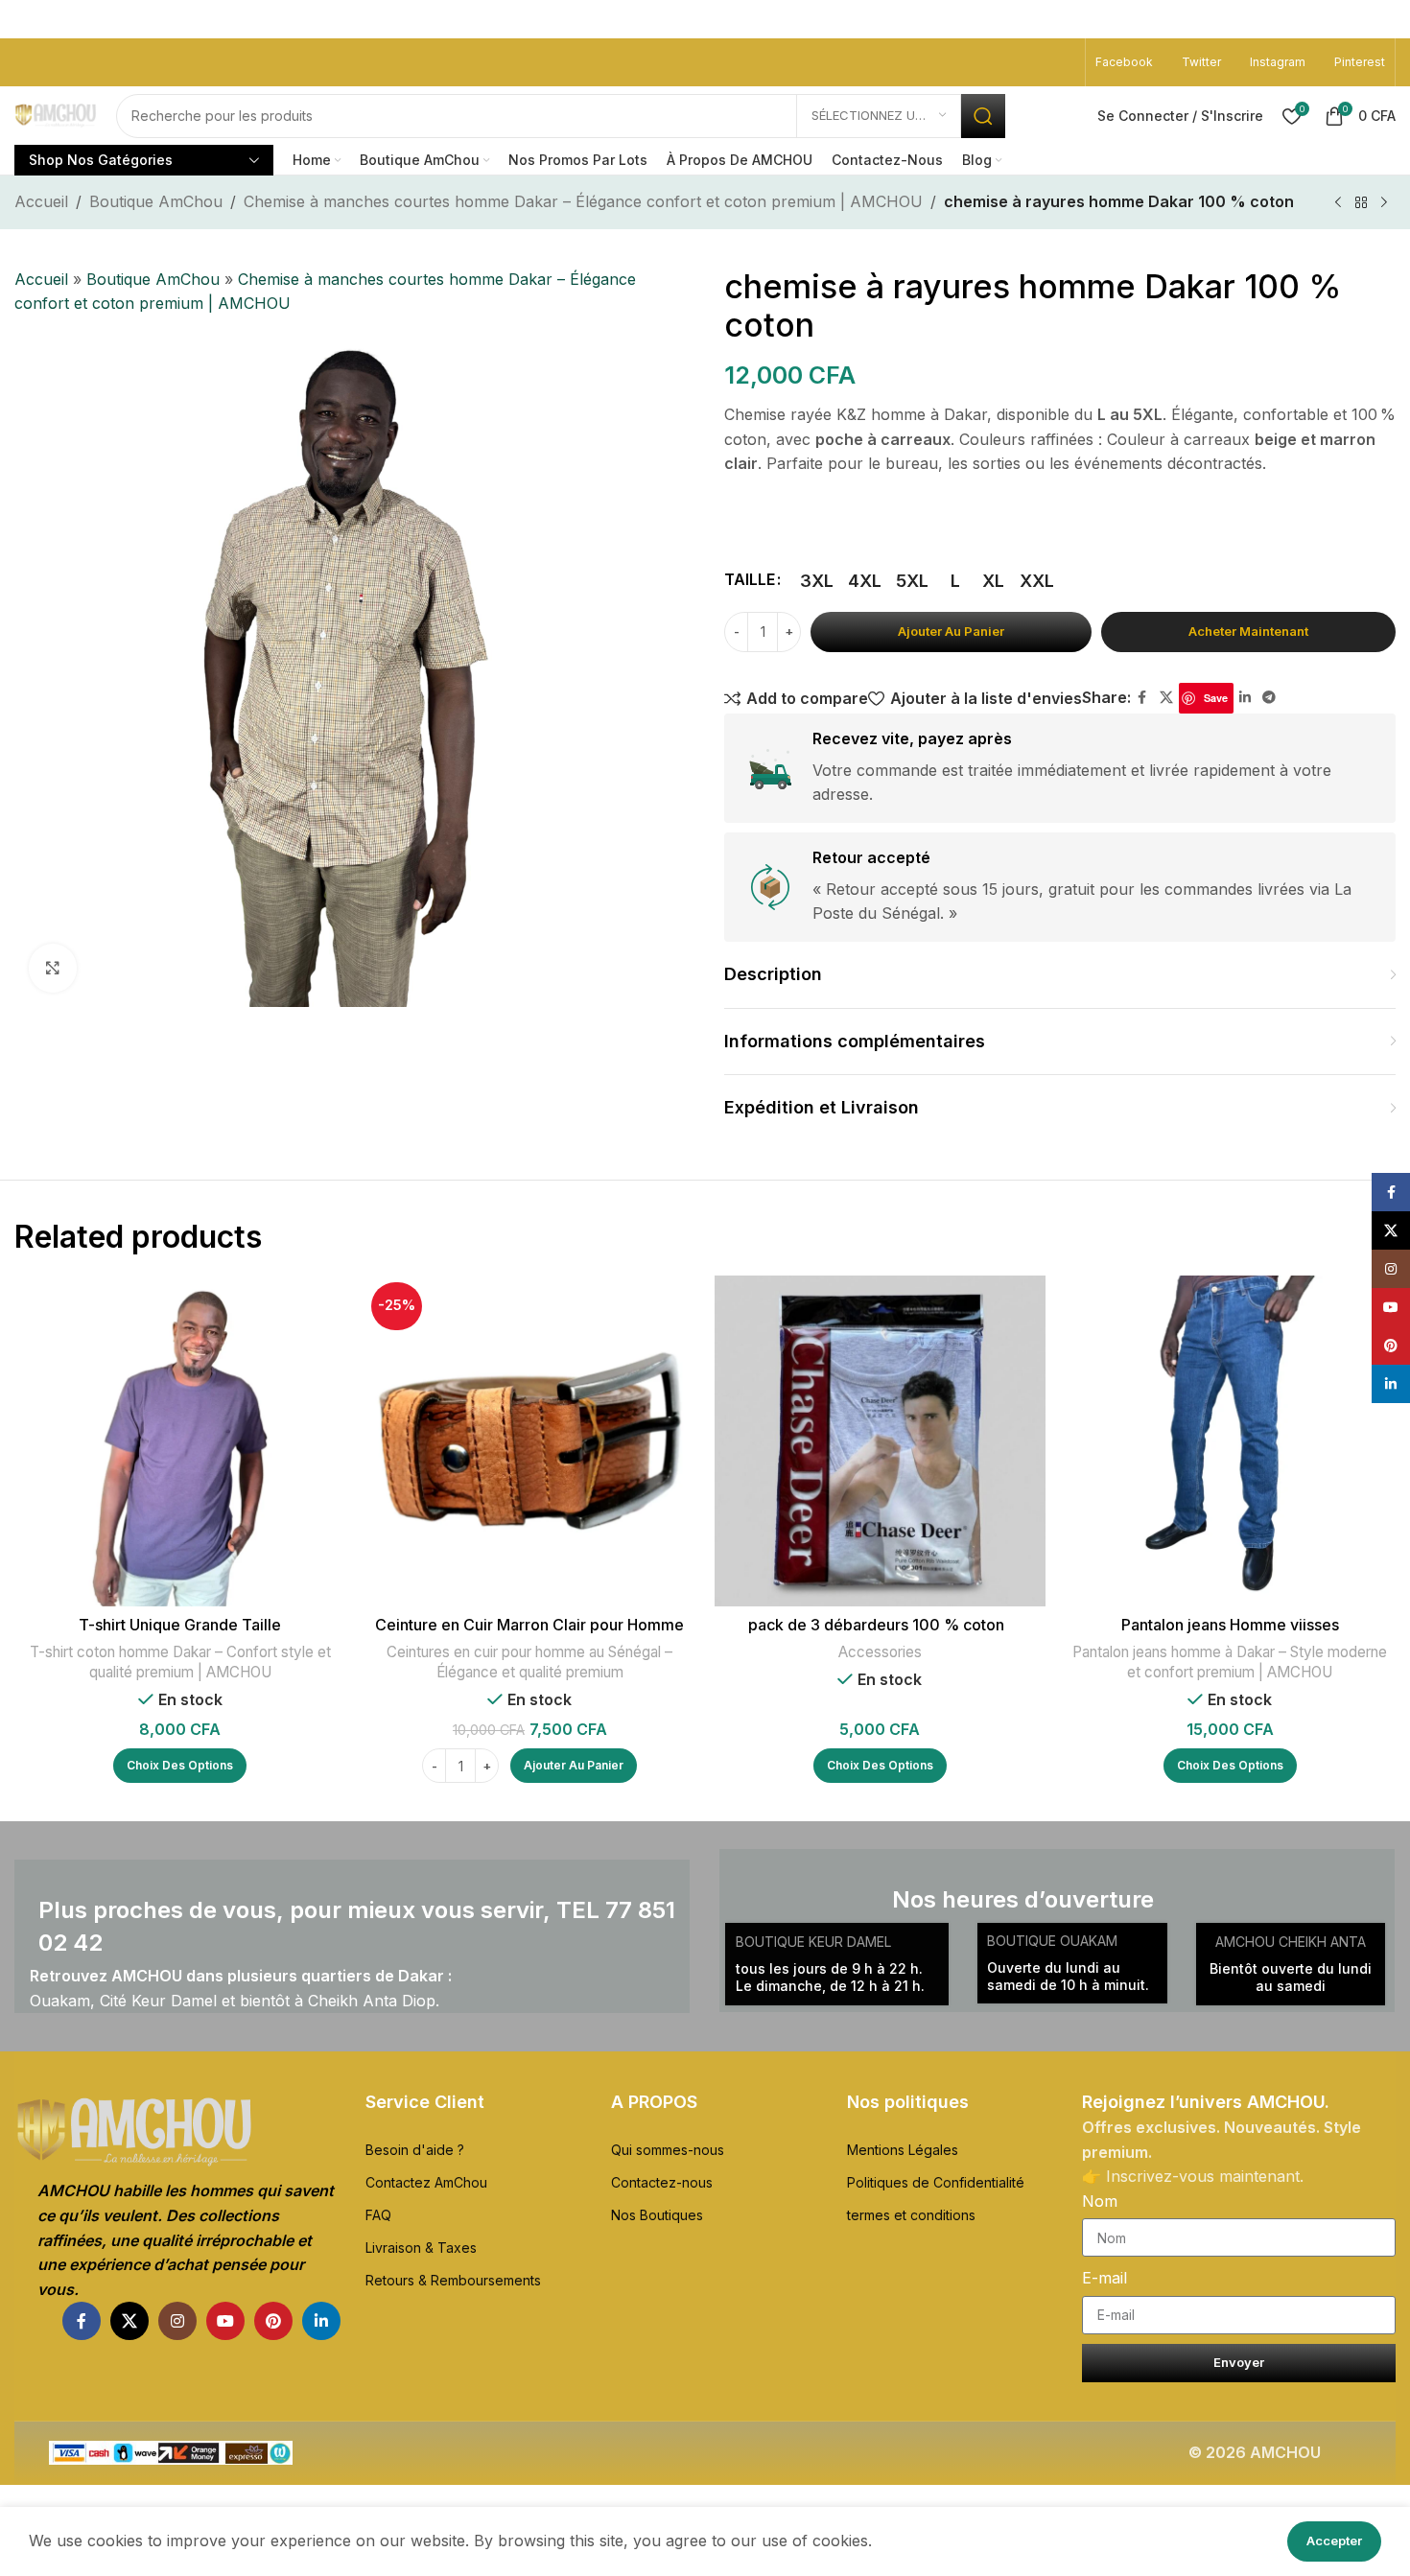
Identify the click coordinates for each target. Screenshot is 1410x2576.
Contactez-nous (662, 2182)
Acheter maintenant (1248, 631)
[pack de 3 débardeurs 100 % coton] (880, 1441)
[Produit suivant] (1384, 203)
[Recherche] (983, 116)
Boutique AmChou (156, 201)
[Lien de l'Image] (177, 2132)
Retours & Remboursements (453, 2280)
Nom (1100, 2201)
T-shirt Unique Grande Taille (180, 1625)
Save (1216, 698)
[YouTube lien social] (225, 2321)
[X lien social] (1166, 698)
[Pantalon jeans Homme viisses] (1230, 1441)
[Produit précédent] (1338, 203)
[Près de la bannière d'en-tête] (1386, 19)
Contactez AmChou (426, 2182)
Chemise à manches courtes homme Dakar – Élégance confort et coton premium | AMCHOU (583, 201)
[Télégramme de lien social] (1269, 698)
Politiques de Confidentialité (936, 2182)
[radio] (817, 581)
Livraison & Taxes (421, 2248)
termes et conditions (911, 2215)
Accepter (1334, 2541)
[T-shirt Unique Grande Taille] (180, 1441)
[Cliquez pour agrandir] (53, 968)
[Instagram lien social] (177, 2321)
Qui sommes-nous (668, 2150)
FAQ (378, 2215)
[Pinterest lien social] (273, 2321)
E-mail (1104, 2278)
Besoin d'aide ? (415, 2150)
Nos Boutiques (657, 2215)
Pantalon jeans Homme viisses (1230, 1625)
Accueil (41, 201)
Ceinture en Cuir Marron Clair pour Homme (529, 1625)
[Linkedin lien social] (1245, 698)
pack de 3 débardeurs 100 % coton (880, 1625)
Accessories (880, 1652)
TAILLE (750, 579)
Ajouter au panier (951, 631)
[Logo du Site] (56, 116)
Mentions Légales (903, 2150)
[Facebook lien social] (1142, 698)
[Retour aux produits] (1361, 203)
